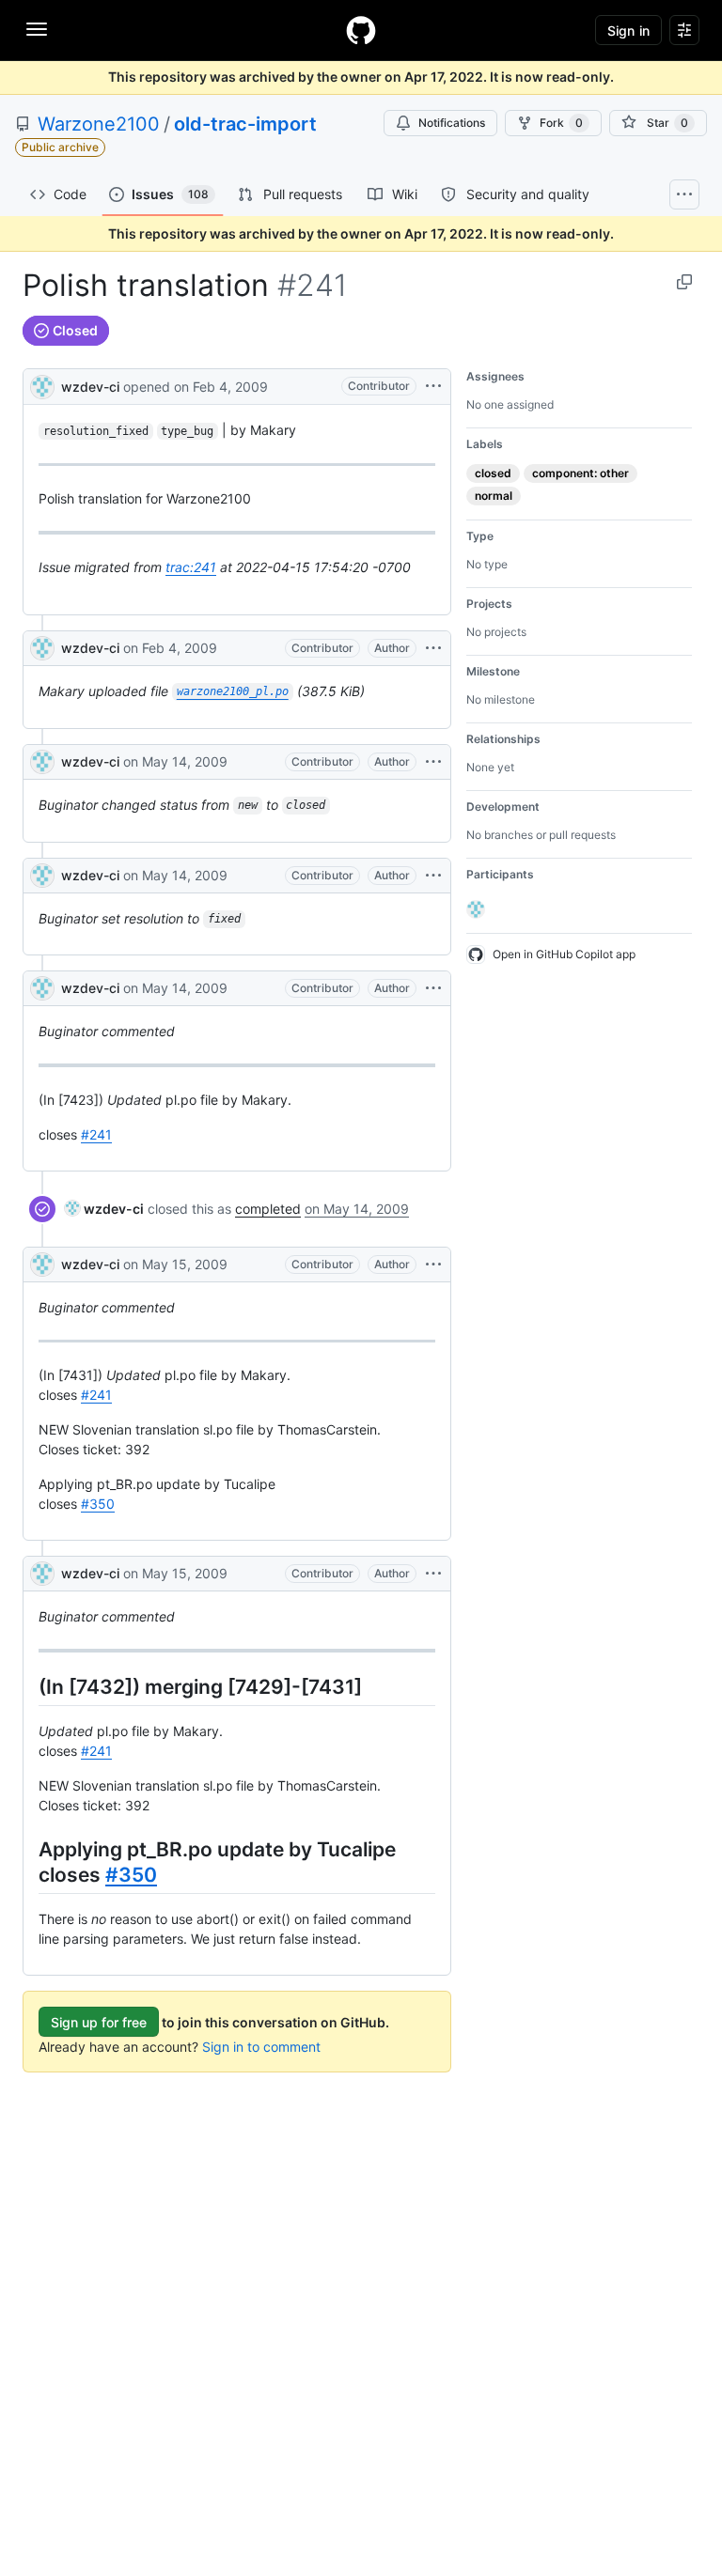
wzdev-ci (90, 387)
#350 (98, 1504)
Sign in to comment (261, 2047)
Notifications (452, 123)
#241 (96, 1134)
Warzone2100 (99, 124)
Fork (561, 123)
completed (268, 1209)
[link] (104, 1209)
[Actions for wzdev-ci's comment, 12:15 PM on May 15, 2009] (433, 1265)
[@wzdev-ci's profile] (42, 385)
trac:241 (191, 567)
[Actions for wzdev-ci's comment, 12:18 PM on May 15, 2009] (433, 1574)
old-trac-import (245, 124)
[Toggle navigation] (37, 29)
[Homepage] (361, 30)
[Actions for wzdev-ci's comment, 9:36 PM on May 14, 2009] (433, 762)
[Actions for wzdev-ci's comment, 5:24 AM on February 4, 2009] (433, 648)
